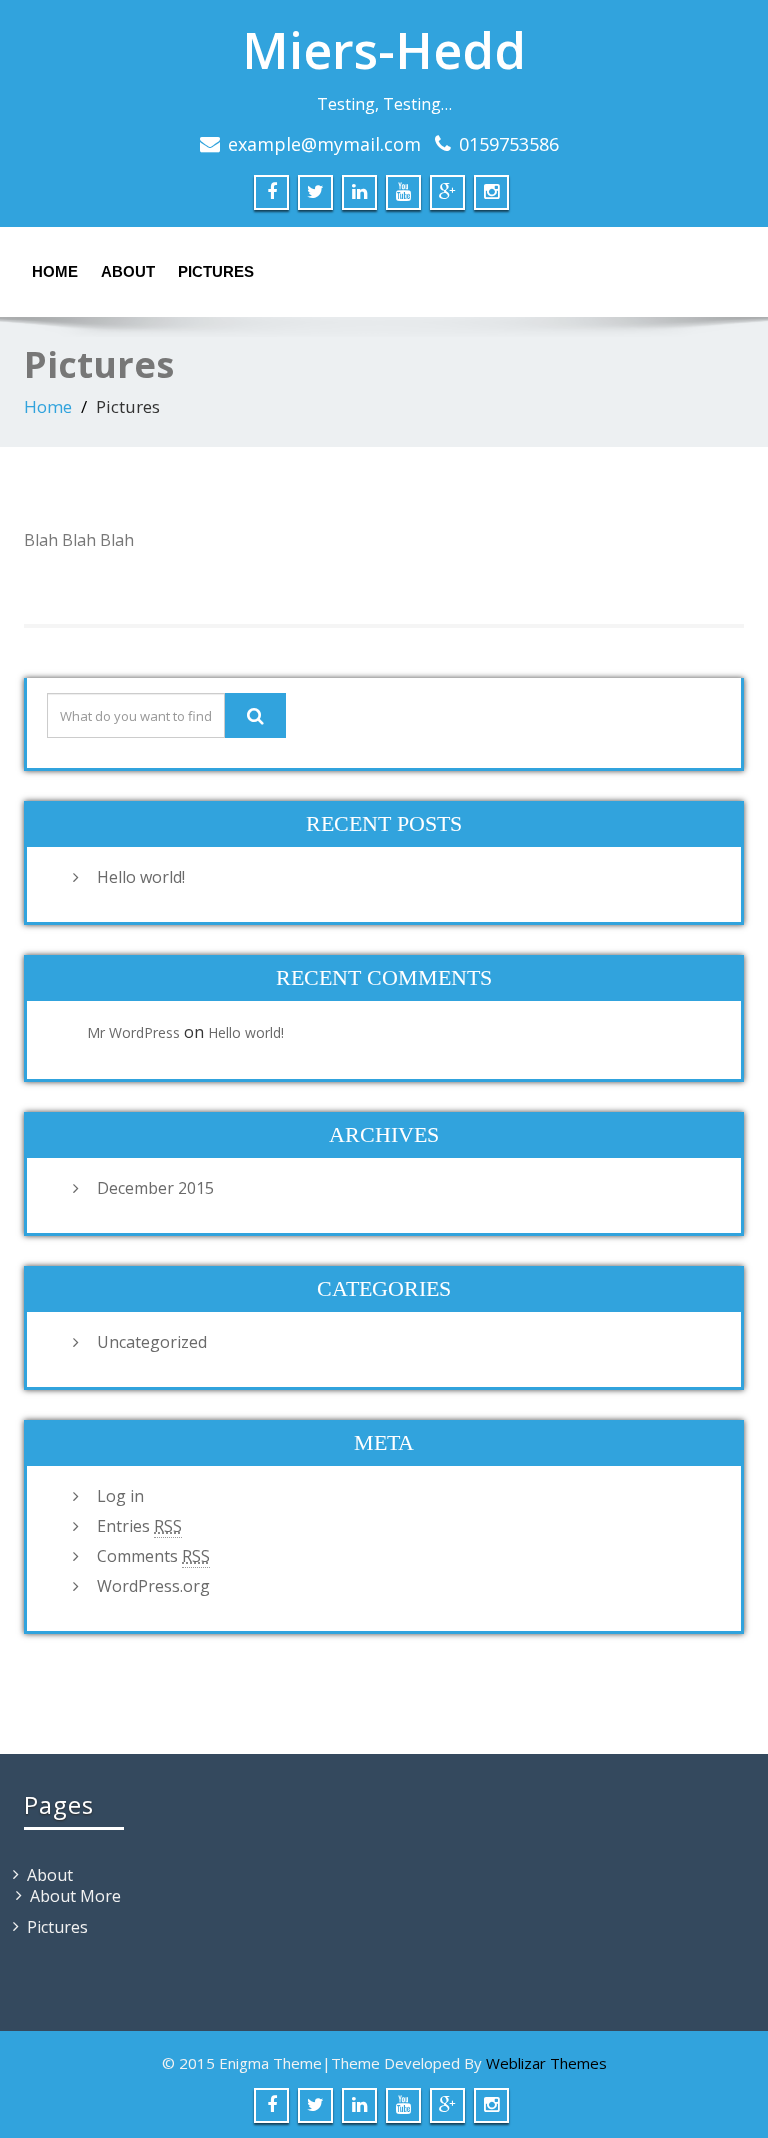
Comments (153, 1556)
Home (55, 271)
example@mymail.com (324, 144)
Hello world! (141, 877)
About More (75, 1896)
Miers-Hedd (384, 50)
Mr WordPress (133, 1032)
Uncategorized (152, 1342)
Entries (139, 1526)
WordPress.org (153, 1586)
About (128, 271)
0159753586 (509, 144)
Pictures (216, 271)
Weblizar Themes (546, 2063)
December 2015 (155, 1188)
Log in (120, 1496)
